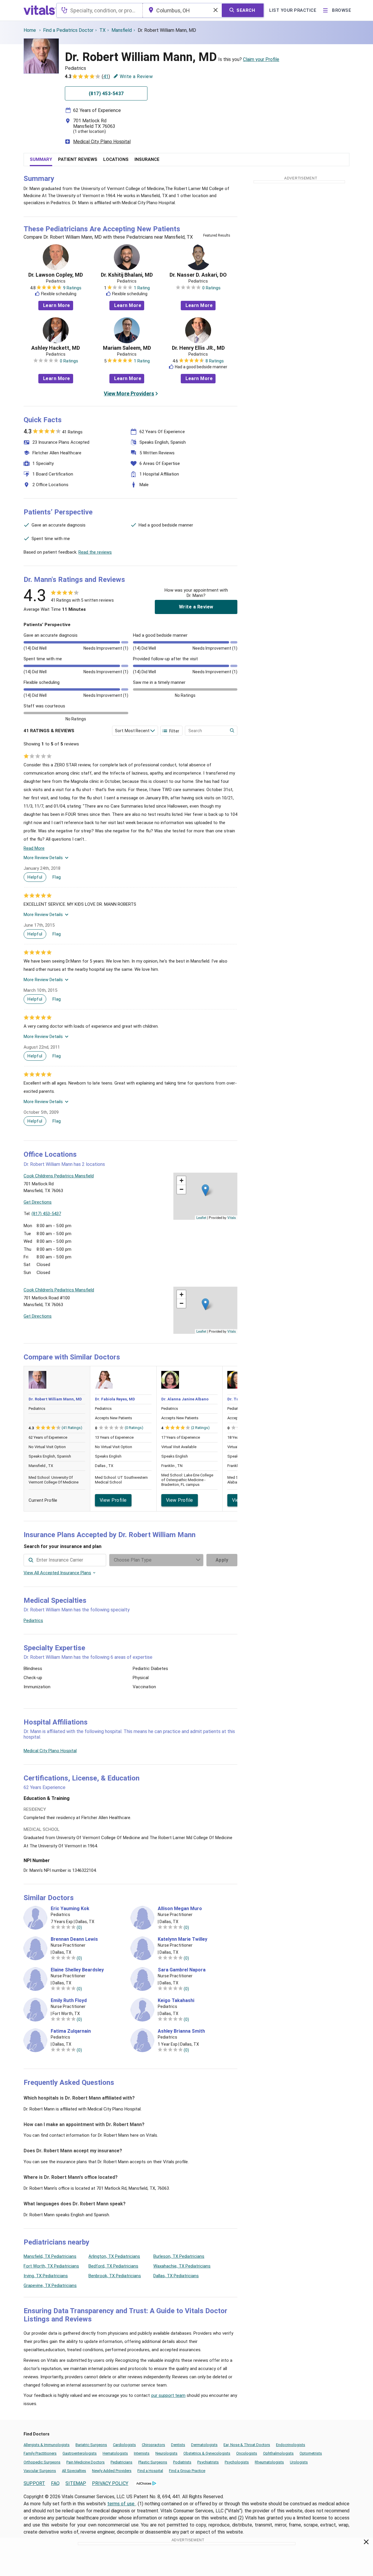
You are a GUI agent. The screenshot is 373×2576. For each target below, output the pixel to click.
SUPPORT (34, 2483)
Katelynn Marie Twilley (183, 1939)
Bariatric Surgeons (91, 2445)
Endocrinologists (291, 2445)
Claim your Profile (261, 59)
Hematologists (115, 2453)
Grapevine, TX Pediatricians (50, 2285)
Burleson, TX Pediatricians (179, 2256)
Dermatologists (204, 2445)
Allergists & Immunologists (47, 2445)
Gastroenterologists (80, 2453)
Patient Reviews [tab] (78, 159)
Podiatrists (182, 2462)
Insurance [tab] (147, 159)
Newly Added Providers (112, 2471)
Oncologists (247, 2453)
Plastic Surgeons (153, 2462)
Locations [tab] (116, 159)
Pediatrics (33, 1620)
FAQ (55, 2483)
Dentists (178, 2445)
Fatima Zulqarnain (71, 2031)
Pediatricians (121, 2462)
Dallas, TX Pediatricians (176, 2276)
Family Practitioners (40, 2453)
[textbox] (100, 10)
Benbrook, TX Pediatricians (115, 2276)
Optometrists (311, 2453)
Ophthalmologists (278, 2453)
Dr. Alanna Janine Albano (185, 1399)
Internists (142, 2453)
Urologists (299, 2462)
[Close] (366, 2543)
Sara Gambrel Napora (182, 1970)
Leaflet (201, 1217)
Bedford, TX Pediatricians (113, 2266)
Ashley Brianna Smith (181, 2031)
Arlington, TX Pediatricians (114, 2256)
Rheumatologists (269, 2462)
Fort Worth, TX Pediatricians (51, 2266)
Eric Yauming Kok (70, 1909)
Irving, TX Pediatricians (46, 2276)
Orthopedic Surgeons (42, 2462)
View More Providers (129, 393)
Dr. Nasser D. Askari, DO (198, 275)
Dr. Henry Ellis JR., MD (198, 348)
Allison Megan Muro (180, 1909)
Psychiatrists (208, 2462)
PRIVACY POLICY (110, 2483)
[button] (205, 1190)
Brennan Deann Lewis (74, 1939)
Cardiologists (124, 2445)
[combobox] (100, 10)
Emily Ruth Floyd (69, 2001)
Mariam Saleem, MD (127, 348)
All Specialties (74, 2471)
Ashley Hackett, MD (56, 348)
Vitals (232, 1217)
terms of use (121, 2504)
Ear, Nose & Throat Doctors (247, 2445)
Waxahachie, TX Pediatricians (182, 2266)
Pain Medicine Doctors (86, 2462)
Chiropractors (153, 2445)
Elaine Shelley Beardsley (77, 1970)
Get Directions (38, 1202)
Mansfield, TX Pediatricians (50, 2256)
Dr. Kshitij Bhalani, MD (127, 275)
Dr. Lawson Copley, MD (56, 275)
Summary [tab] (41, 159)
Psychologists (237, 2462)
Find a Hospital (150, 2471)
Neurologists (166, 2453)
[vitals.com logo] (40, 10)
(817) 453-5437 (46, 1214)
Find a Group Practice (187, 2471)
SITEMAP (76, 2483)
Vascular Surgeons (40, 2471)
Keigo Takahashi (176, 2001)
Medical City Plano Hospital (102, 142)
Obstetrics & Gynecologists (207, 2453)
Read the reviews (95, 552)
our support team (168, 2395)
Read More (34, 848)
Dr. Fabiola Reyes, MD (115, 1399)
